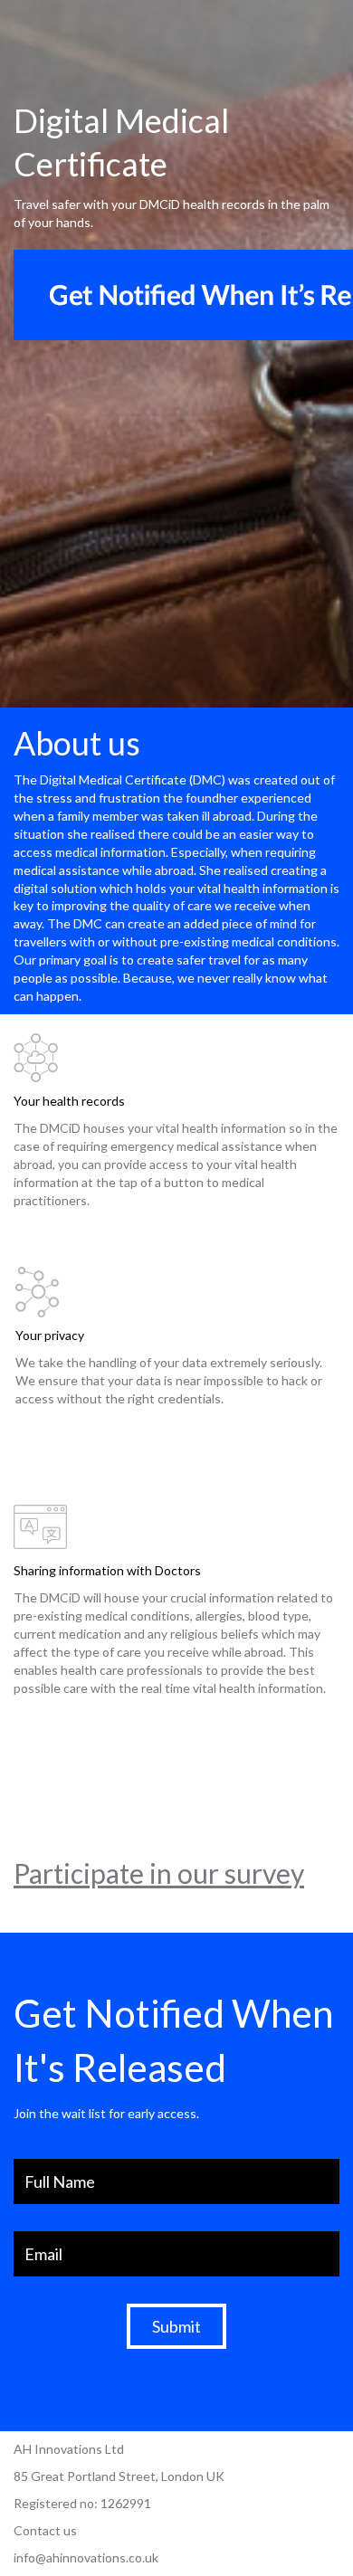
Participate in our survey (159, 1873)
